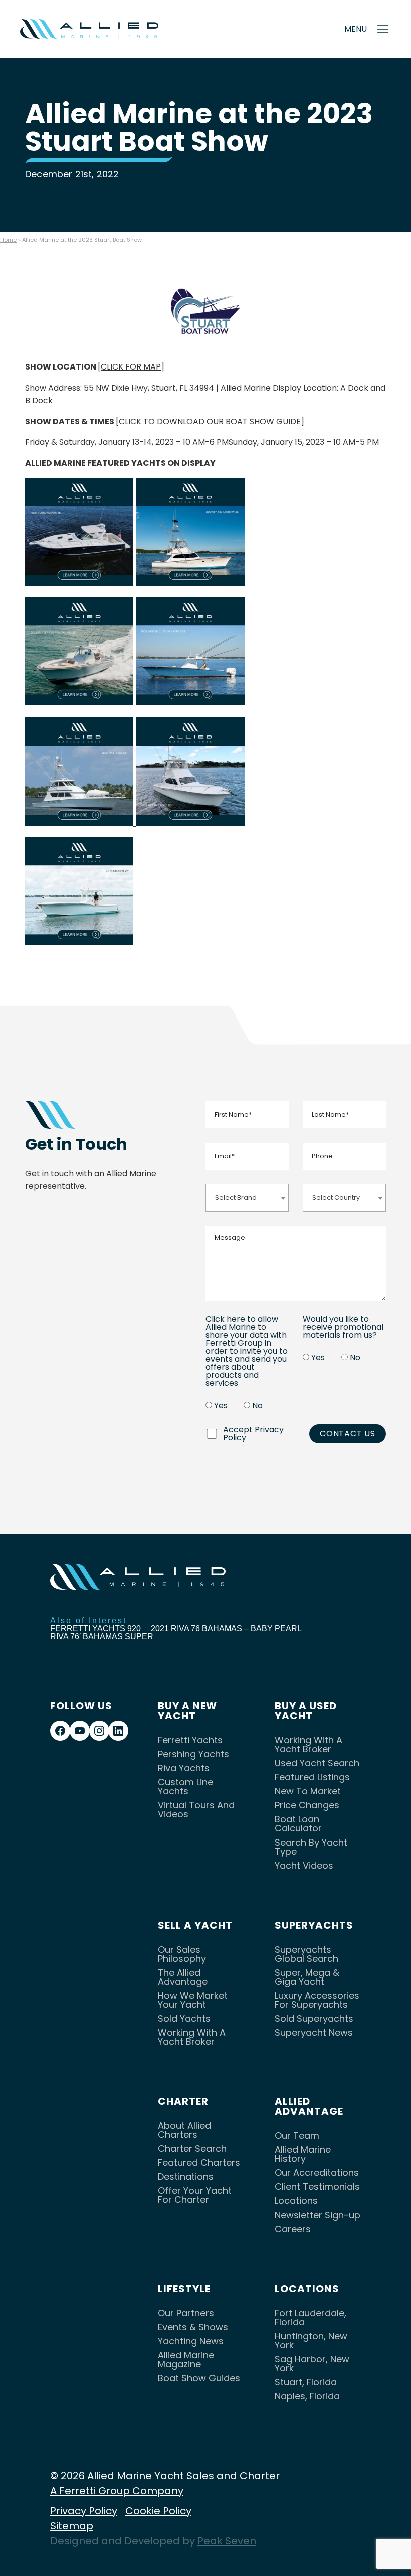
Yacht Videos (304, 1865)
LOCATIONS (307, 2289)
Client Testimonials (317, 2187)
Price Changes (307, 1805)
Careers (293, 2229)
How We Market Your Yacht (193, 2000)
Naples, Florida (307, 2396)
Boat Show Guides (199, 2378)
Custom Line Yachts (185, 1787)
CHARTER (183, 2101)
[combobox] (247, 1197)
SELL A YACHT (195, 1925)
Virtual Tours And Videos (196, 1810)
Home (8, 240)
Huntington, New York (311, 2340)
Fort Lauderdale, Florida (311, 2317)
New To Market (308, 1791)
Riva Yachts (184, 1768)
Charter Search (192, 2149)
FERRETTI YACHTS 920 (95, 1628)
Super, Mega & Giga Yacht (307, 1977)
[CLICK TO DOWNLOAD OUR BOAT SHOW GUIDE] (210, 421)
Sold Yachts (184, 2018)
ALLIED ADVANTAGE (309, 2106)
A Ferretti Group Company (117, 2491)
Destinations (186, 2177)
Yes (221, 1406)
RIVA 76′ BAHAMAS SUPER (102, 1636)
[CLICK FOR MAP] (131, 367)
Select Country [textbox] (336, 1197)
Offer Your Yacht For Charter (195, 2195)
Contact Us (348, 1434)
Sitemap (72, 2526)
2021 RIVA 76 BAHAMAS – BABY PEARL (226, 1628)
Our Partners (186, 2313)
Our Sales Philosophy (182, 1954)
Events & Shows (193, 2327)
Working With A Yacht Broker (309, 1745)
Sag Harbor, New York (312, 2363)
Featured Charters (199, 2163)
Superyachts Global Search (306, 1954)
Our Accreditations (317, 2173)
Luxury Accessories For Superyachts (317, 2000)
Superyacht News (314, 2033)
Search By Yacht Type (311, 1847)
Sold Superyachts (314, 2018)
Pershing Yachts (193, 1754)
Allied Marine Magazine (186, 2359)
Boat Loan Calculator (298, 1824)
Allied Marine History (303, 2154)
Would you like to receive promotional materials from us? (343, 1327)
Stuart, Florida (306, 2382)
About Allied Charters (184, 2130)
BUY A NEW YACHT (187, 1711)
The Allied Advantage (183, 1977)
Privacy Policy (84, 2511)
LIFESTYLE (184, 2289)
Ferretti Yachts (190, 1740)
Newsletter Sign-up (318, 2215)
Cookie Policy (158, 2511)
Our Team (297, 2136)
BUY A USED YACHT (306, 1711)
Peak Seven (227, 2541)
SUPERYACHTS (314, 1925)
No (257, 1406)
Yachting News (191, 2341)
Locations (296, 2201)
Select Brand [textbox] (236, 1197)
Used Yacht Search (317, 1763)
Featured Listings (312, 1777)
